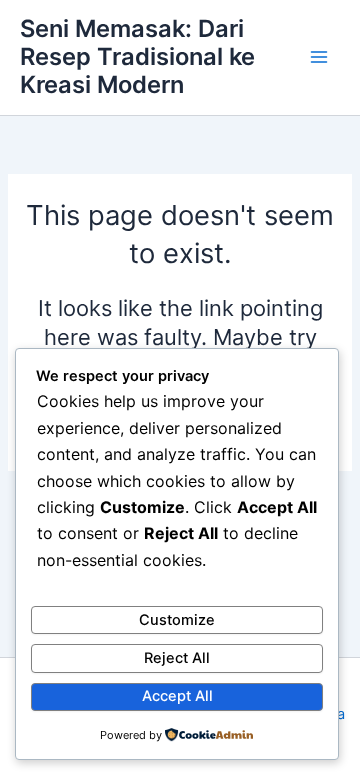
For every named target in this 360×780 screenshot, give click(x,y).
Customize (177, 620)
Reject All (177, 658)
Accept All (177, 696)
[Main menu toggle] (319, 57)
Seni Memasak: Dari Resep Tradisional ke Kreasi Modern (137, 57)
